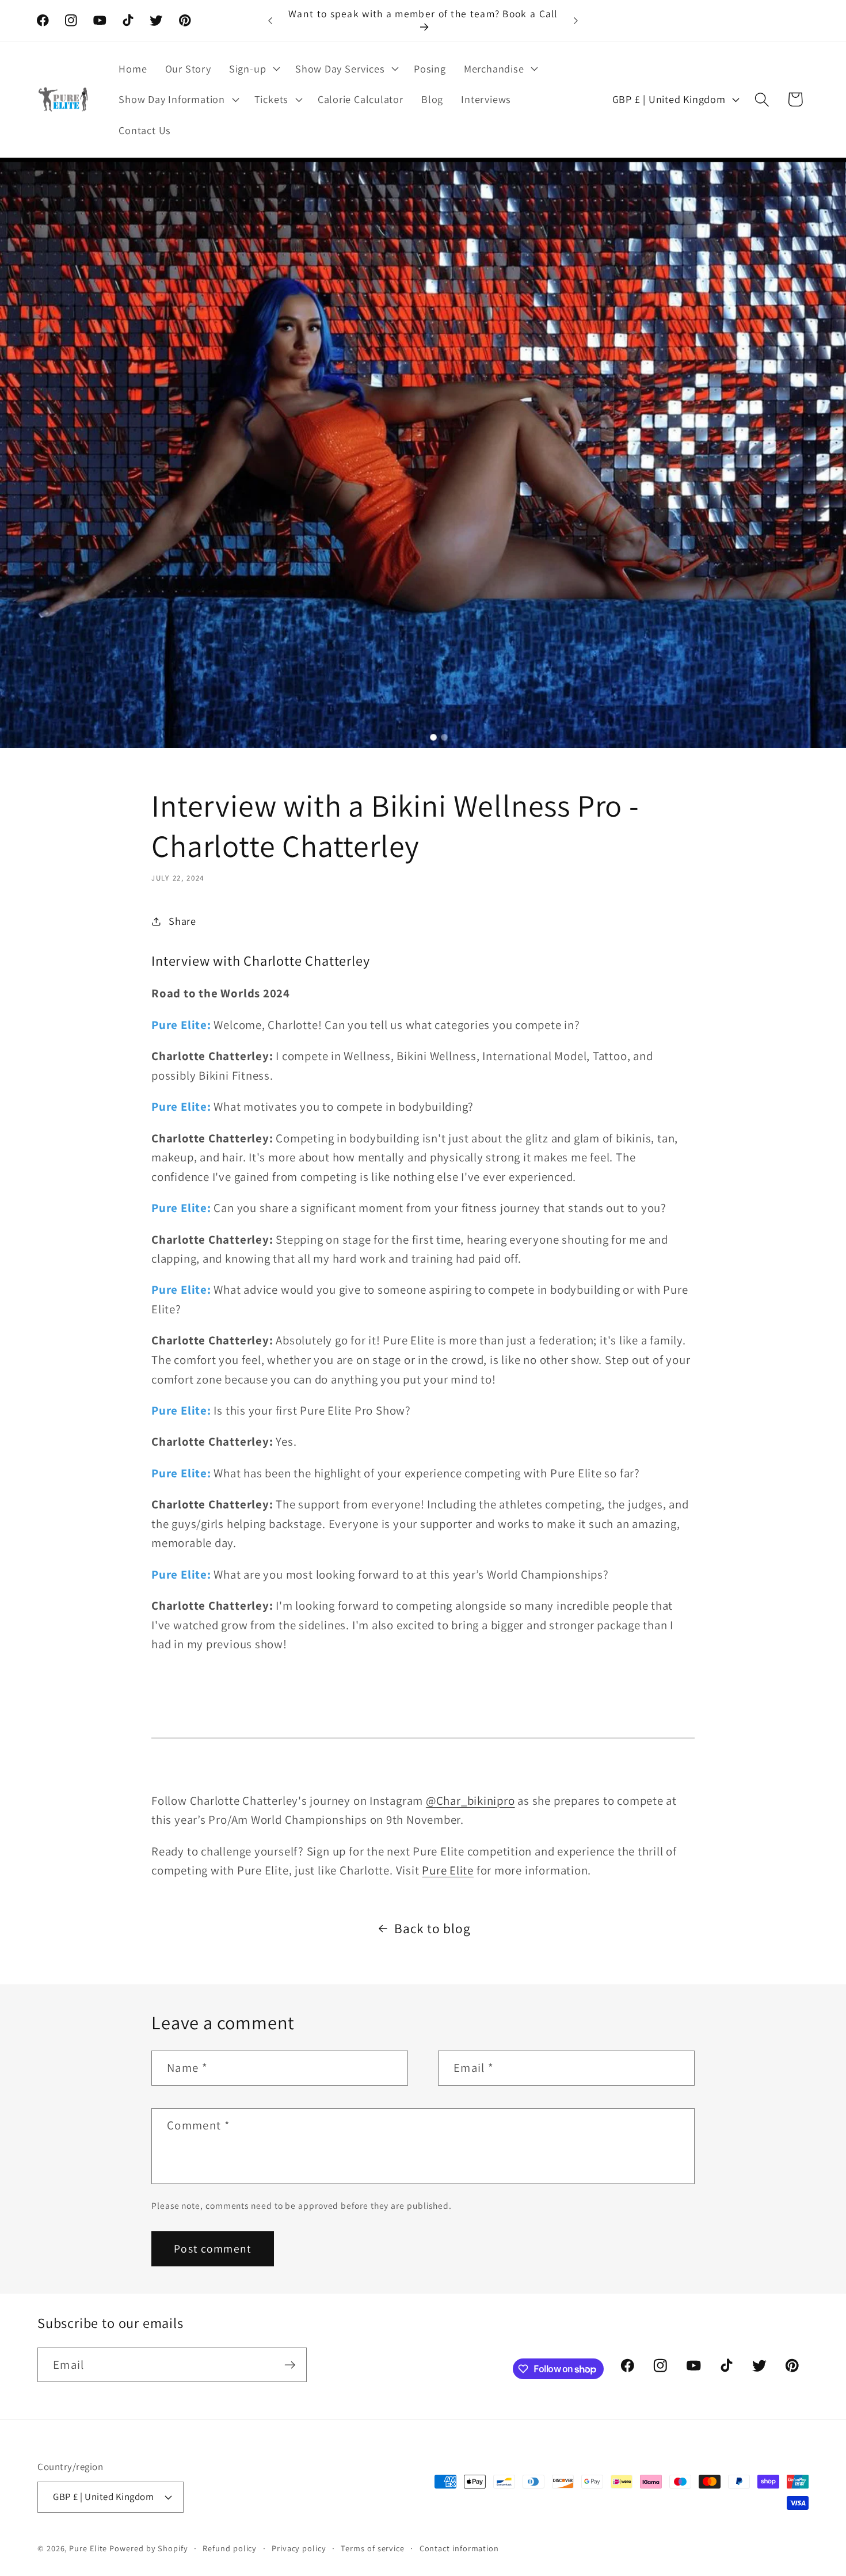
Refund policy (230, 2548)
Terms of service (373, 2548)
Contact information (459, 2548)
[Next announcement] (576, 20)
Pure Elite (448, 1870)
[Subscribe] (290, 2365)
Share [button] (182, 921)
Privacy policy (299, 2548)
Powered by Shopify (148, 2548)
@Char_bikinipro (470, 1800)
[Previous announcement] (270, 20)
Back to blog (432, 1928)
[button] (253, 68)
